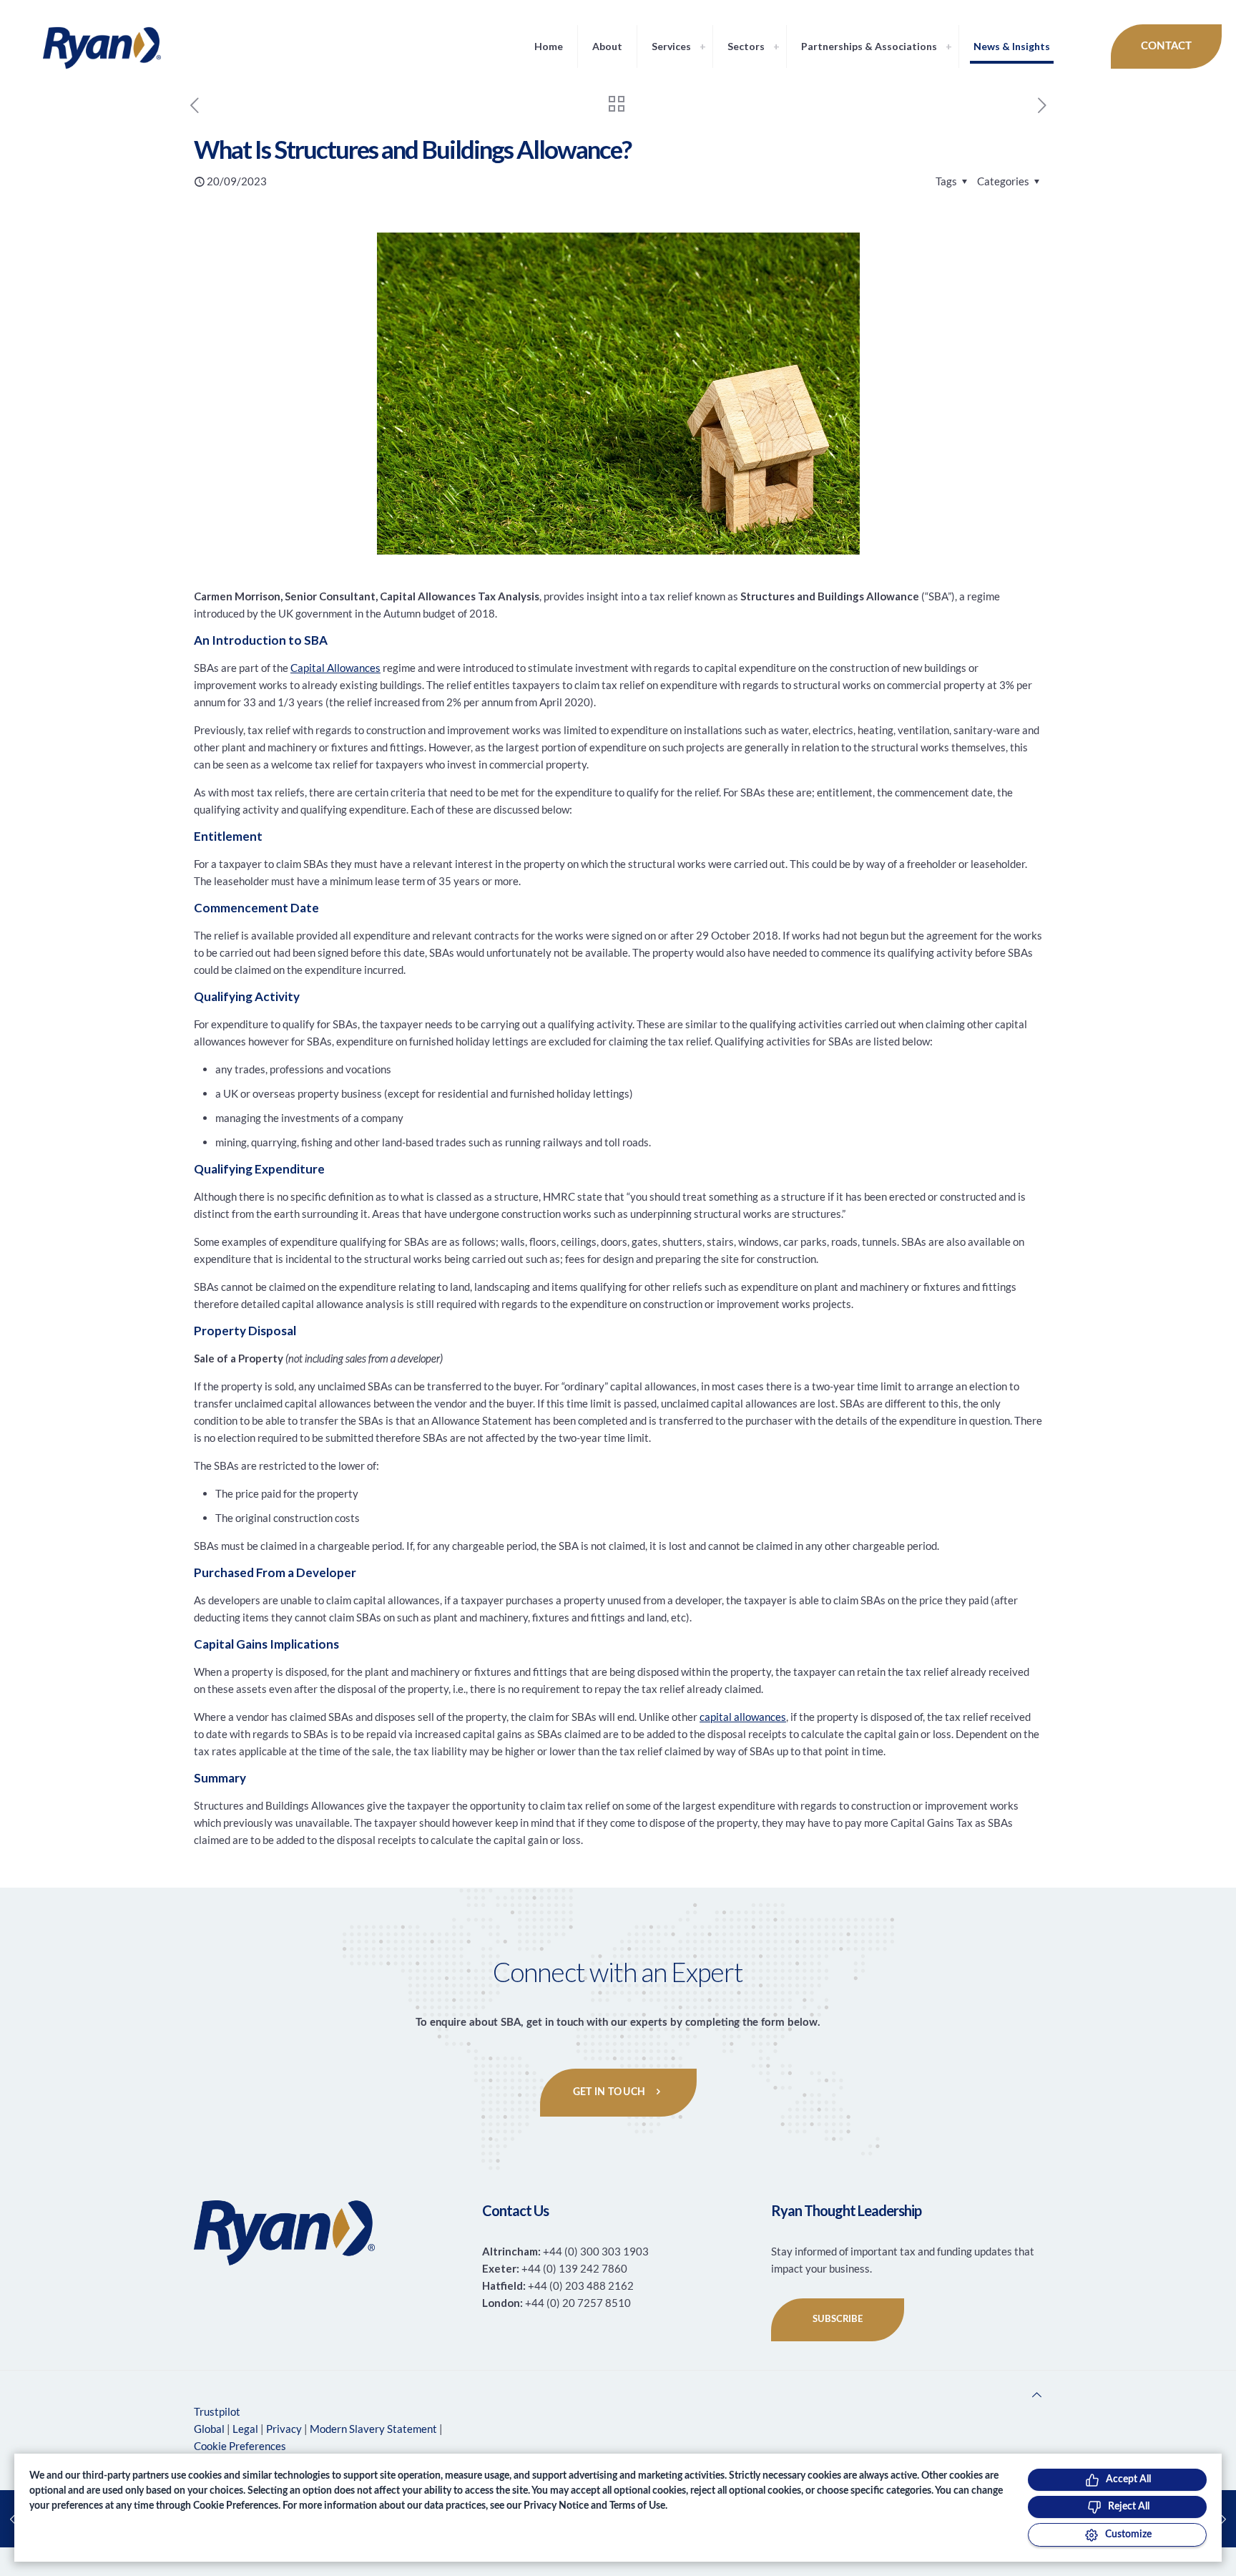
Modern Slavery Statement (373, 2429)
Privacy (284, 2429)
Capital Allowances (335, 668)
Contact (1166, 46)
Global (209, 2429)
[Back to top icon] (1037, 2394)
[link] (702, 47)
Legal (245, 2429)
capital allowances (743, 1717)
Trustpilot (217, 2411)
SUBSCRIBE (838, 2319)
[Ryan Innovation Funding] (88, 47)
